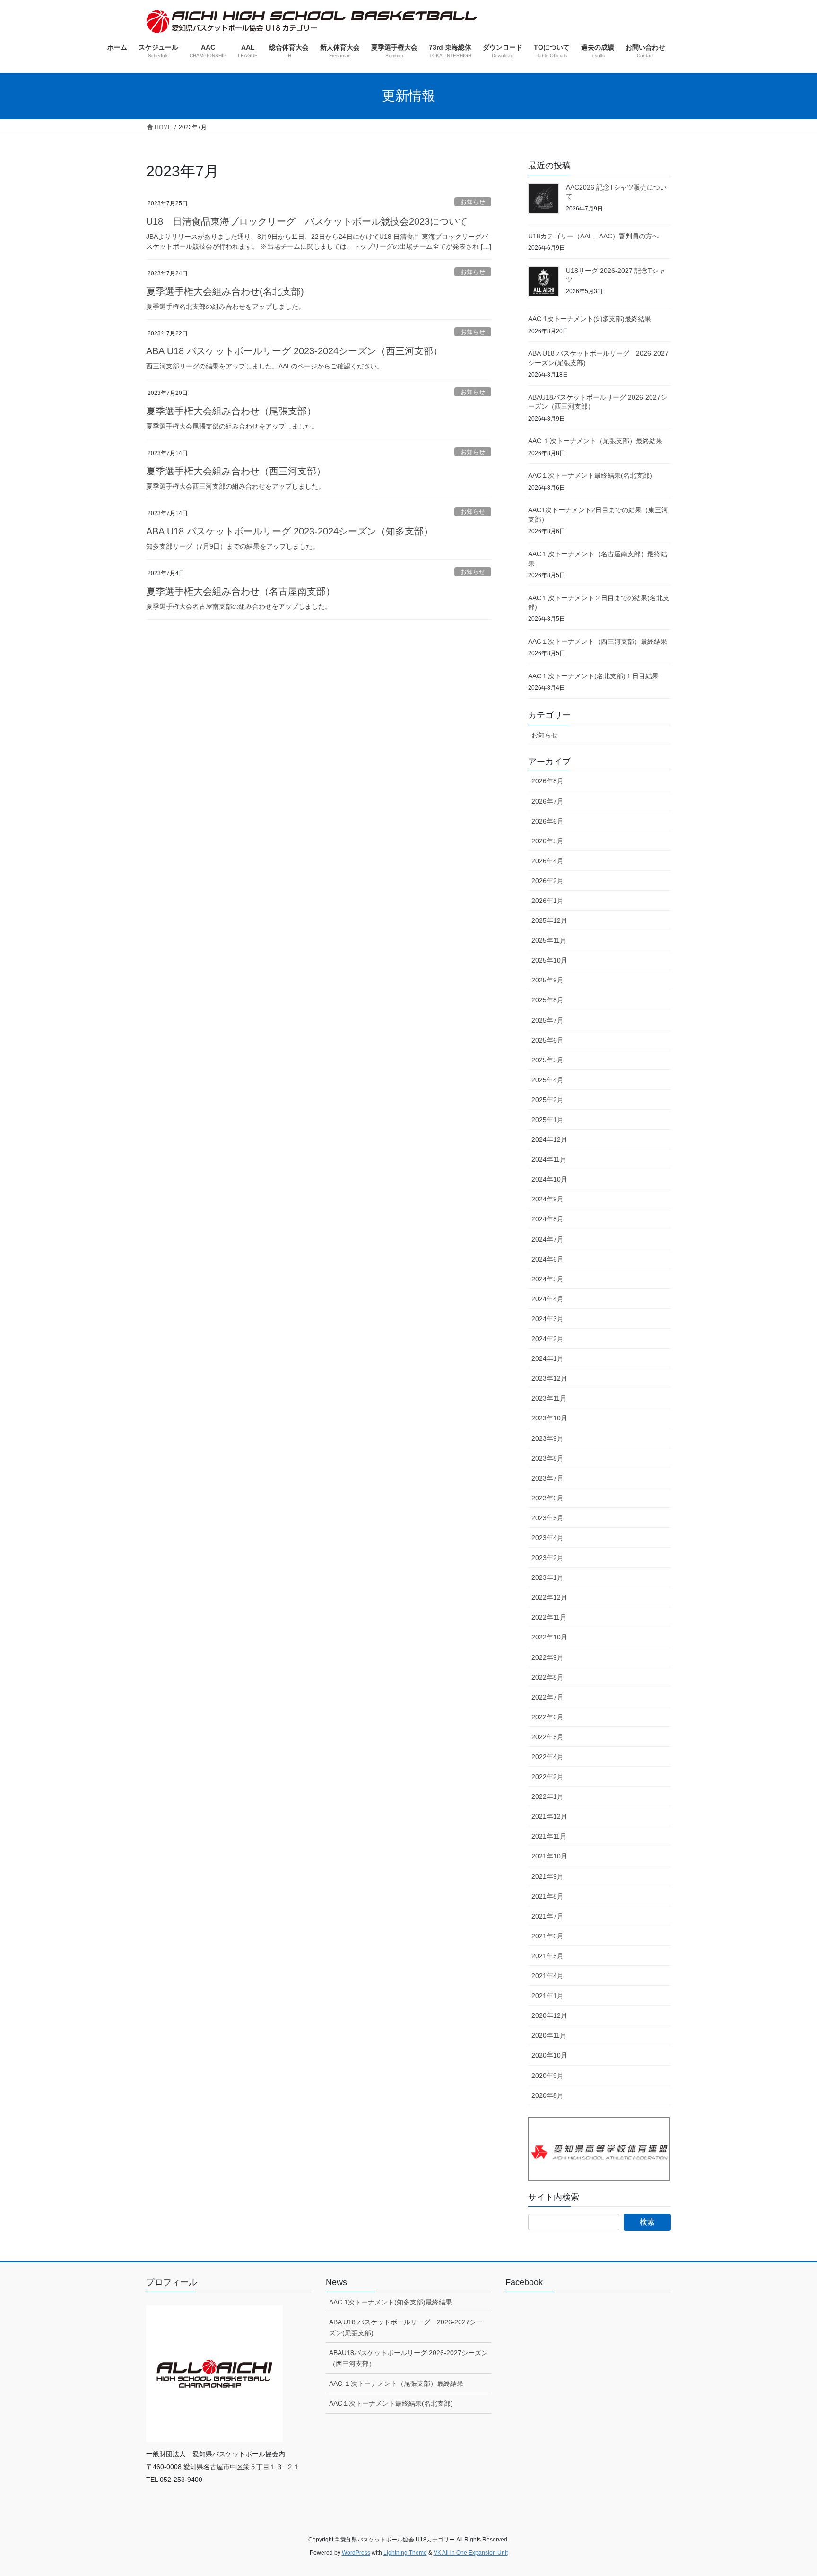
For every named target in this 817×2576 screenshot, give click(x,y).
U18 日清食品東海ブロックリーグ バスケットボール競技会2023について (307, 221)
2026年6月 (548, 821)
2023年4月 (548, 1538)
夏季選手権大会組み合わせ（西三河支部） (236, 471)
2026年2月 (548, 881)
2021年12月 (549, 1816)
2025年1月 (548, 1120)
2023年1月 (548, 1577)
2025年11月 (549, 940)
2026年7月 (548, 801)
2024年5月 (548, 1279)
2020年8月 (548, 2095)
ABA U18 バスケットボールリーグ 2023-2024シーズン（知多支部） (290, 531)
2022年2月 (548, 1777)
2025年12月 (549, 920)
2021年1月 (548, 1996)
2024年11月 (549, 1159)
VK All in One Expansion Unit (471, 2553)
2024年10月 (549, 1179)
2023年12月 (549, 1378)
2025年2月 (548, 1100)
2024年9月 (548, 1199)
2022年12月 (549, 1597)
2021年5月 (548, 1956)
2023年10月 (549, 1418)
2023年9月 (548, 1438)
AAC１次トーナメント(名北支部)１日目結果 (593, 676)
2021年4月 (548, 1976)
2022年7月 (548, 1697)
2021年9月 (548, 1876)
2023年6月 (548, 1498)
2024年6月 (548, 1259)
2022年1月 (548, 1796)
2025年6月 (548, 1040)
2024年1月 (548, 1358)
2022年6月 (548, 1717)
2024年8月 (548, 1219)
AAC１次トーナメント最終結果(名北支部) (590, 475)
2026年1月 (548, 901)
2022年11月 (549, 1617)
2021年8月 (548, 1896)
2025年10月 (549, 960)
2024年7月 (548, 1239)
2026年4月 (548, 861)
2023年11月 (549, 1398)
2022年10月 (549, 1637)
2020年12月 (549, 2015)
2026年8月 (548, 781)
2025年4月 (548, 1080)
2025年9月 (548, 980)
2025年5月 (548, 1060)
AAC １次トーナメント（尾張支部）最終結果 (595, 441)
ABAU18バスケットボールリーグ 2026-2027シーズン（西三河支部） (408, 2358)
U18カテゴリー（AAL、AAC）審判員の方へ (593, 236)
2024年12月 (549, 1139)
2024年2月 (548, 1339)
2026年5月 (548, 841)
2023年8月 (548, 1458)
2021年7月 (548, 1916)
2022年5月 (548, 1737)
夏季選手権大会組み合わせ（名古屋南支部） (241, 591)
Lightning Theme (405, 2553)
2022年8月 (548, 1677)
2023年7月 (548, 1478)
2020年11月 (549, 2035)
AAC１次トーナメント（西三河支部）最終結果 (598, 641)
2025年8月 (548, 1000)
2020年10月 (549, 2055)
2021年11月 (549, 1836)
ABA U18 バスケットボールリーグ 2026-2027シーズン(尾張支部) (406, 2327)
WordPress (356, 2553)
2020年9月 (548, 2076)
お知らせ (473, 202)
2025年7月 (548, 1020)
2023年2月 (548, 1558)
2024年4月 (548, 1299)
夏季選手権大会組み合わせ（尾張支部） (231, 411)
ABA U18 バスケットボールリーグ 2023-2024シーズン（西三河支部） (294, 351)
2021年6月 (548, 1936)
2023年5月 (548, 1518)
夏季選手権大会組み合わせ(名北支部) (225, 291)
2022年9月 (548, 1657)
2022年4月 (548, 1757)
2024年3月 (548, 1319)
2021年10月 (549, 1856)
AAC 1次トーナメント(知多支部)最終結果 (590, 319)
